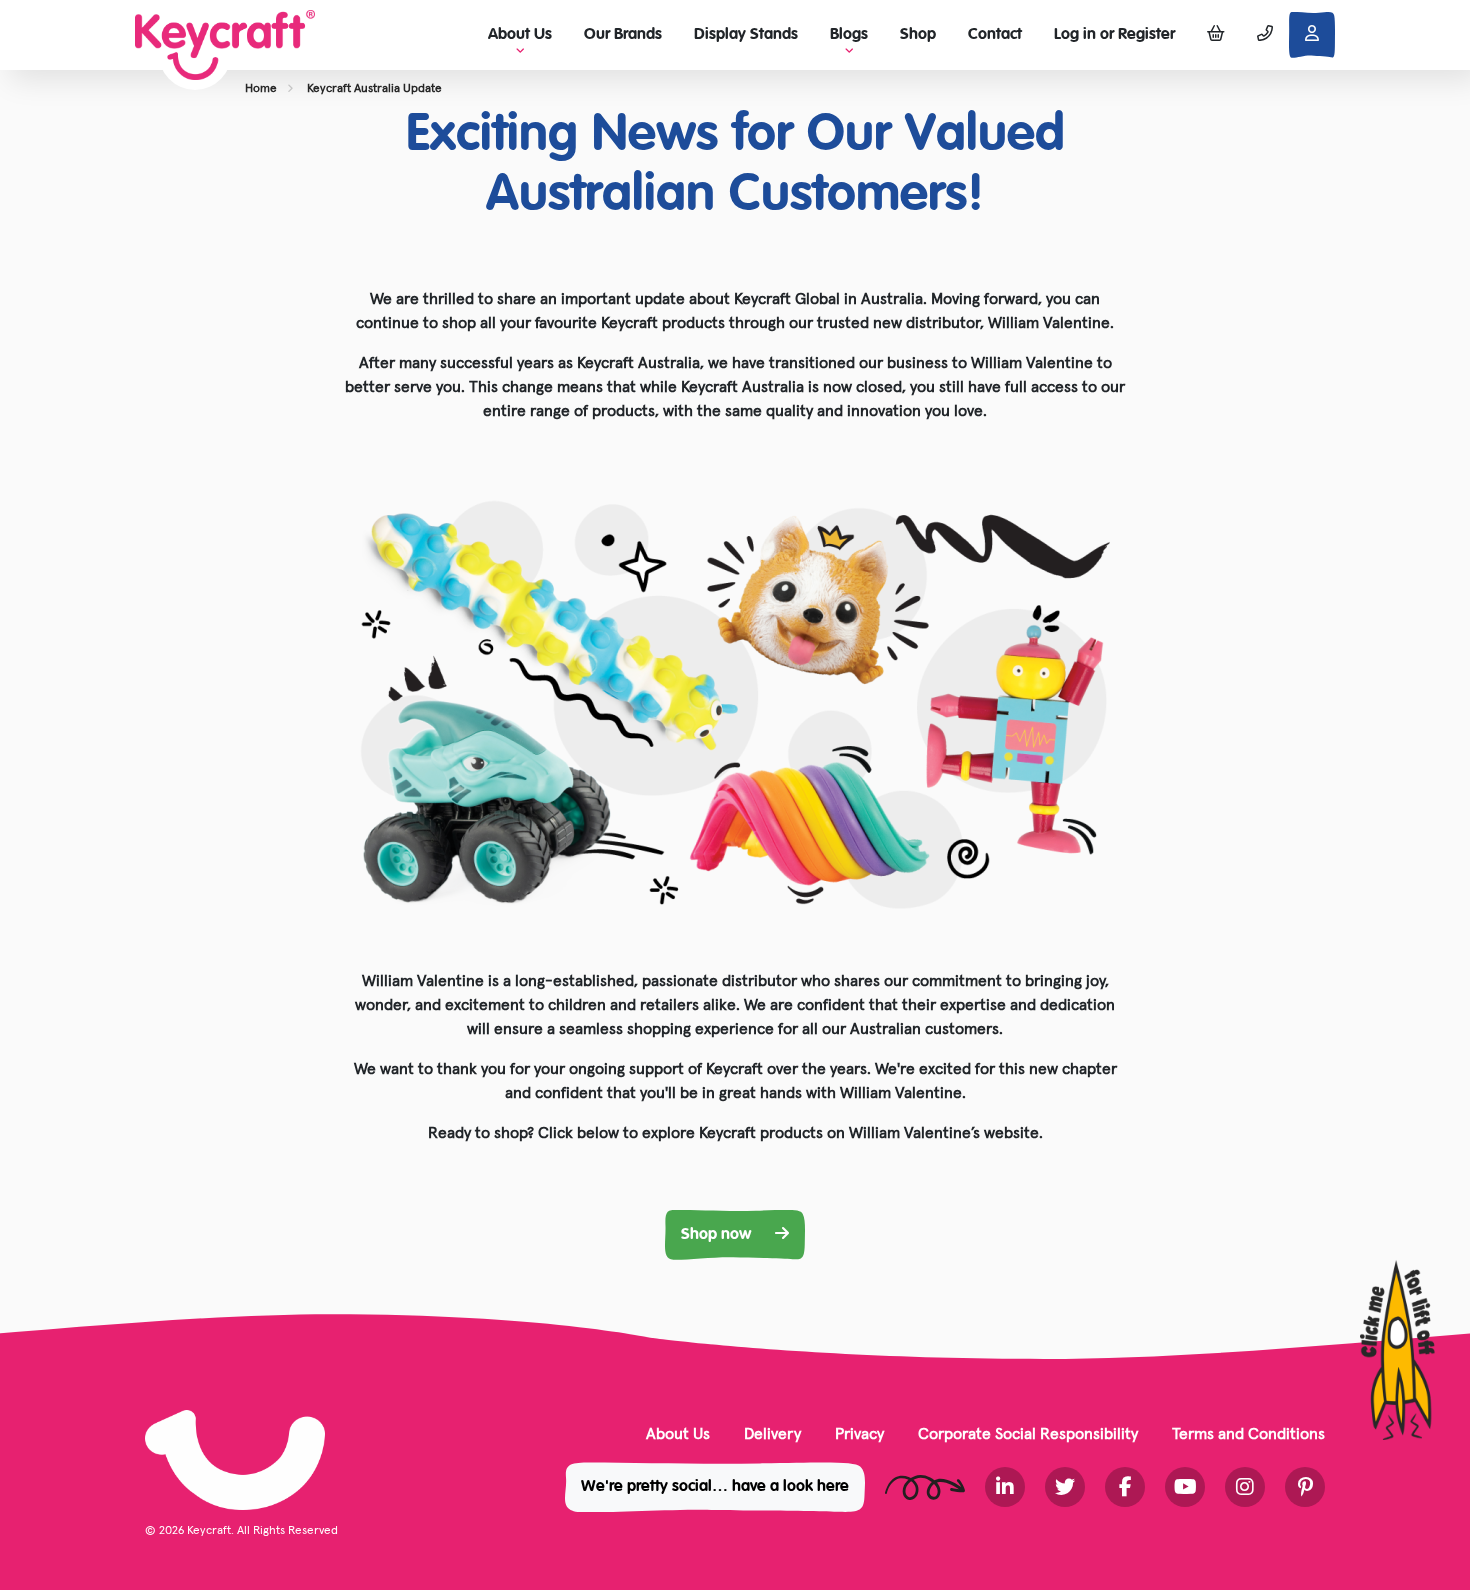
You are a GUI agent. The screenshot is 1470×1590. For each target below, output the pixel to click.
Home (261, 87)
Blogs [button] (849, 35)
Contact (995, 35)
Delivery (772, 1433)
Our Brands (623, 35)
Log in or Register (1114, 35)
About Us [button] (520, 35)
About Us (678, 1433)
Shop (918, 35)
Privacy (859, 1433)
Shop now (718, 1235)
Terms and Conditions (1248, 1433)
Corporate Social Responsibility (1028, 1433)
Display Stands (746, 35)
